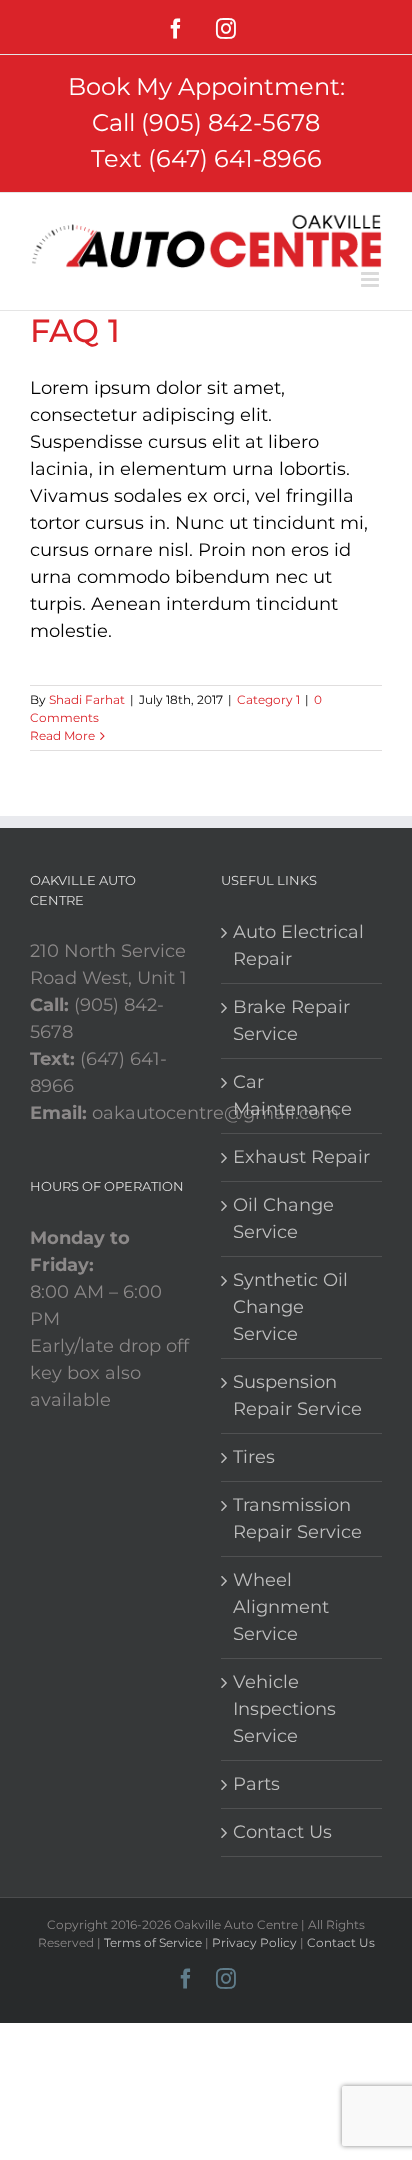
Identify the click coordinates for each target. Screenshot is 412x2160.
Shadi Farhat (87, 699)
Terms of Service (153, 1942)
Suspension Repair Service (297, 1395)
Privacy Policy (254, 1942)
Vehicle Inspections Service (284, 1709)
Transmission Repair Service (297, 1518)
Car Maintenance (292, 1095)
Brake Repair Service (291, 1020)
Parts (256, 1784)
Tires (254, 1457)
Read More (62, 735)
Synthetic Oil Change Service (290, 1307)
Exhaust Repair (301, 1157)
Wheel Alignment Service (281, 1607)
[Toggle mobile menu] (371, 279)
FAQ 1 (75, 330)
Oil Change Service (283, 1218)
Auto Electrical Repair (298, 945)
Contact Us (282, 1832)
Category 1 (268, 699)
